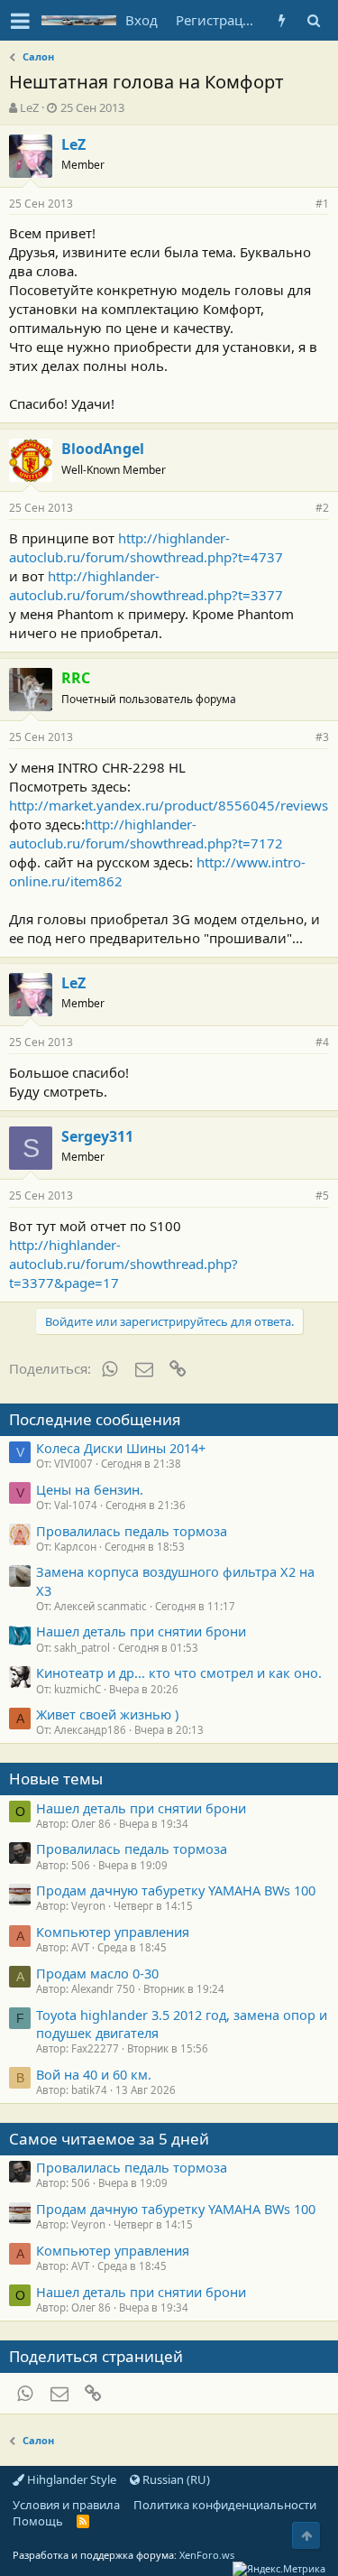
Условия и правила (66, 2505)
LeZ (29, 107)
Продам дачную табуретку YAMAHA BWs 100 (176, 1890)
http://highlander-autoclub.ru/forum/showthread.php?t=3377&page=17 (123, 1264)
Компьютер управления (113, 1932)
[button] (20, 21)
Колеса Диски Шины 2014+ (121, 1448)
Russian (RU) (175, 2479)
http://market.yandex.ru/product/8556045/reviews (169, 805)
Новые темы (56, 1779)
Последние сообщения (95, 1419)
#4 (322, 1042)
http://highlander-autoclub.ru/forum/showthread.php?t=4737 (146, 547)
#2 (322, 508)
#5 (322, 1195)
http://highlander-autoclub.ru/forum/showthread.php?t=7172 (146, 834)
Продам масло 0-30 (97, 1973)
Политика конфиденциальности (225, 2505)
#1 (322, 204)
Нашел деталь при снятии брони (141, 1631)
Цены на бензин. (90, 1489)
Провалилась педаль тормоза (132, 1531)
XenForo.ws (207, 2555)
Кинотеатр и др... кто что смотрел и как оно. (179, 1673)
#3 (322, 737)
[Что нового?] (282, 20)
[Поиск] (313, 20)
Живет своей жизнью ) (107, 1714)
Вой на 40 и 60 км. (94, 2074)
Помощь (38, 2521)
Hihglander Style (70, 2479)
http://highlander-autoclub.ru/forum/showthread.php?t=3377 (146, 585)
